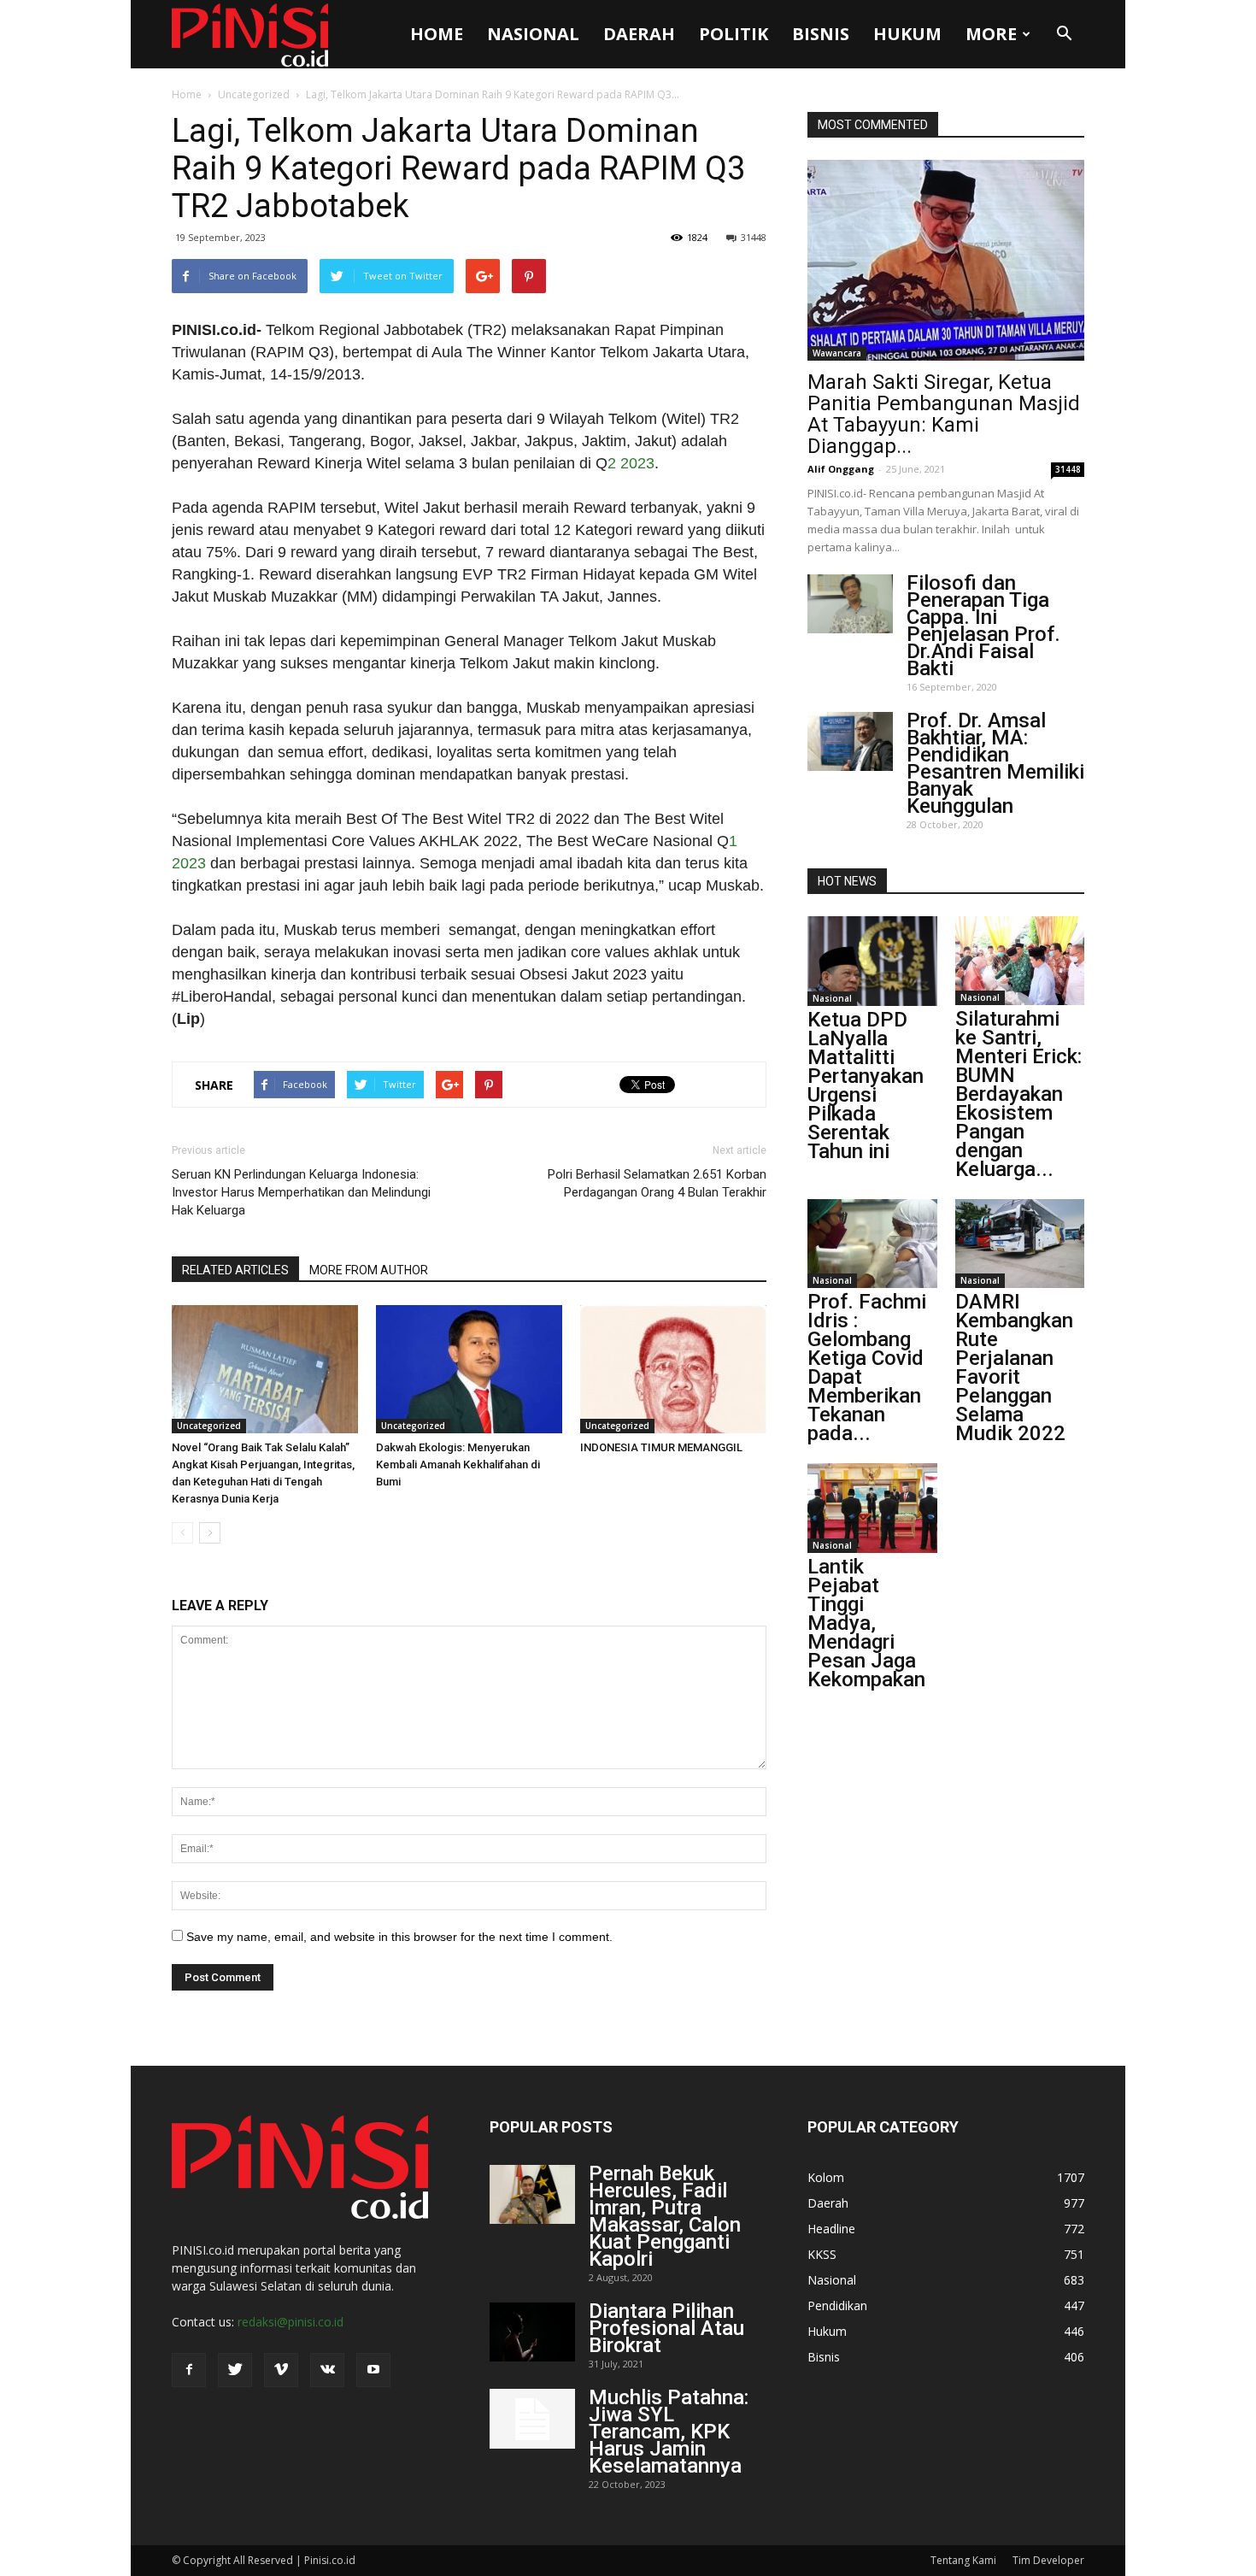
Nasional (533, 34)
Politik (734, 34)
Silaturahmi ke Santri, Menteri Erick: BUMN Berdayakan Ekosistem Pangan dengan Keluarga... (1018, 1094)
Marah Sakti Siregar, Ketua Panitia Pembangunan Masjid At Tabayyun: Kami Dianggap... (944, 414)
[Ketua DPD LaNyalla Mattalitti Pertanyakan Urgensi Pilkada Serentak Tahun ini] (872, 961)
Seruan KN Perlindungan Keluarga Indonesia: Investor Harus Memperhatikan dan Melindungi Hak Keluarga (301, 1192)
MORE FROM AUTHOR (369, 1270)
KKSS (822, 2254)
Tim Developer (1048, 2560)
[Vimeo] (281, 2370)
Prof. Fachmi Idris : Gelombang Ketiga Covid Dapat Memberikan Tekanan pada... (867, 1367)
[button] (1064, 34)
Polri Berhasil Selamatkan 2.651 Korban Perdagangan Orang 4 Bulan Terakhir (657, 1183)
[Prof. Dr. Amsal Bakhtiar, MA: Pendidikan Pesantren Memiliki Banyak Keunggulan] (850, 741)
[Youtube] (373, 2370)
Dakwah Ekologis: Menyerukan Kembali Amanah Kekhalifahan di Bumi (458, 1464)
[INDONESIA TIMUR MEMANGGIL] (673, 1369)
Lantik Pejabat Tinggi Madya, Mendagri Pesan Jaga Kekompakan (866, 1623)
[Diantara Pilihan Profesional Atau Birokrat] (532, 2332)
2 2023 (631, 463)
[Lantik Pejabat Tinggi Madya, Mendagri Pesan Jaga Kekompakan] (872, 1508)
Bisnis (821, 34)
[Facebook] (189, 2370)
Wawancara (837, 353)
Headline (831, 2229)
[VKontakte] (327, 2370)
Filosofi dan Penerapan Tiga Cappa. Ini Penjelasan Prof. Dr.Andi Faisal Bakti (983, 626)
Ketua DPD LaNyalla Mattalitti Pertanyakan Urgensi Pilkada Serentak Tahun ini (866, 1085)
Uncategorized (254, 94)
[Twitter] (235, 2370)
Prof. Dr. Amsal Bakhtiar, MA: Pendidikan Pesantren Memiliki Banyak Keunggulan (995, 763)
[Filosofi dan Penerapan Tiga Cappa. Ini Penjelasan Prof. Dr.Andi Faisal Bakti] (850, 604)
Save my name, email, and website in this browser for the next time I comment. (399, 1937)
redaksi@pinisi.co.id (291, 2322)
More (991, 34)
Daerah (639, 34)
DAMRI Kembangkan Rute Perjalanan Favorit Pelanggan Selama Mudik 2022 (1014, 1367)
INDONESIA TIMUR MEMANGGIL (661, 1447)
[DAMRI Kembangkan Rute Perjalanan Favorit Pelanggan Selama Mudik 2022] (1020, 1244)
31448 (754, 237)
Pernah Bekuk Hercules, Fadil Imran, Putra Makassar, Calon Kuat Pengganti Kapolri (665, 2216)
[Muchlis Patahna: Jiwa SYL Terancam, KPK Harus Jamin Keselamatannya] (532, 2419)
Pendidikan (837, 2305)
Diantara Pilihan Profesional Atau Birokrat (666, 2328)
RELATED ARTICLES (235, 1270)
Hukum (907, 34)
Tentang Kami (963, 2560)
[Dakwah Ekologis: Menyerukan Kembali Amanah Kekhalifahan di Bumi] (469, 1369)
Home (437, 34)
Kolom (826, 2177)
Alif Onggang (841, 469)
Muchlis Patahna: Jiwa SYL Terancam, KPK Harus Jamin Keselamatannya (669, 2432)
